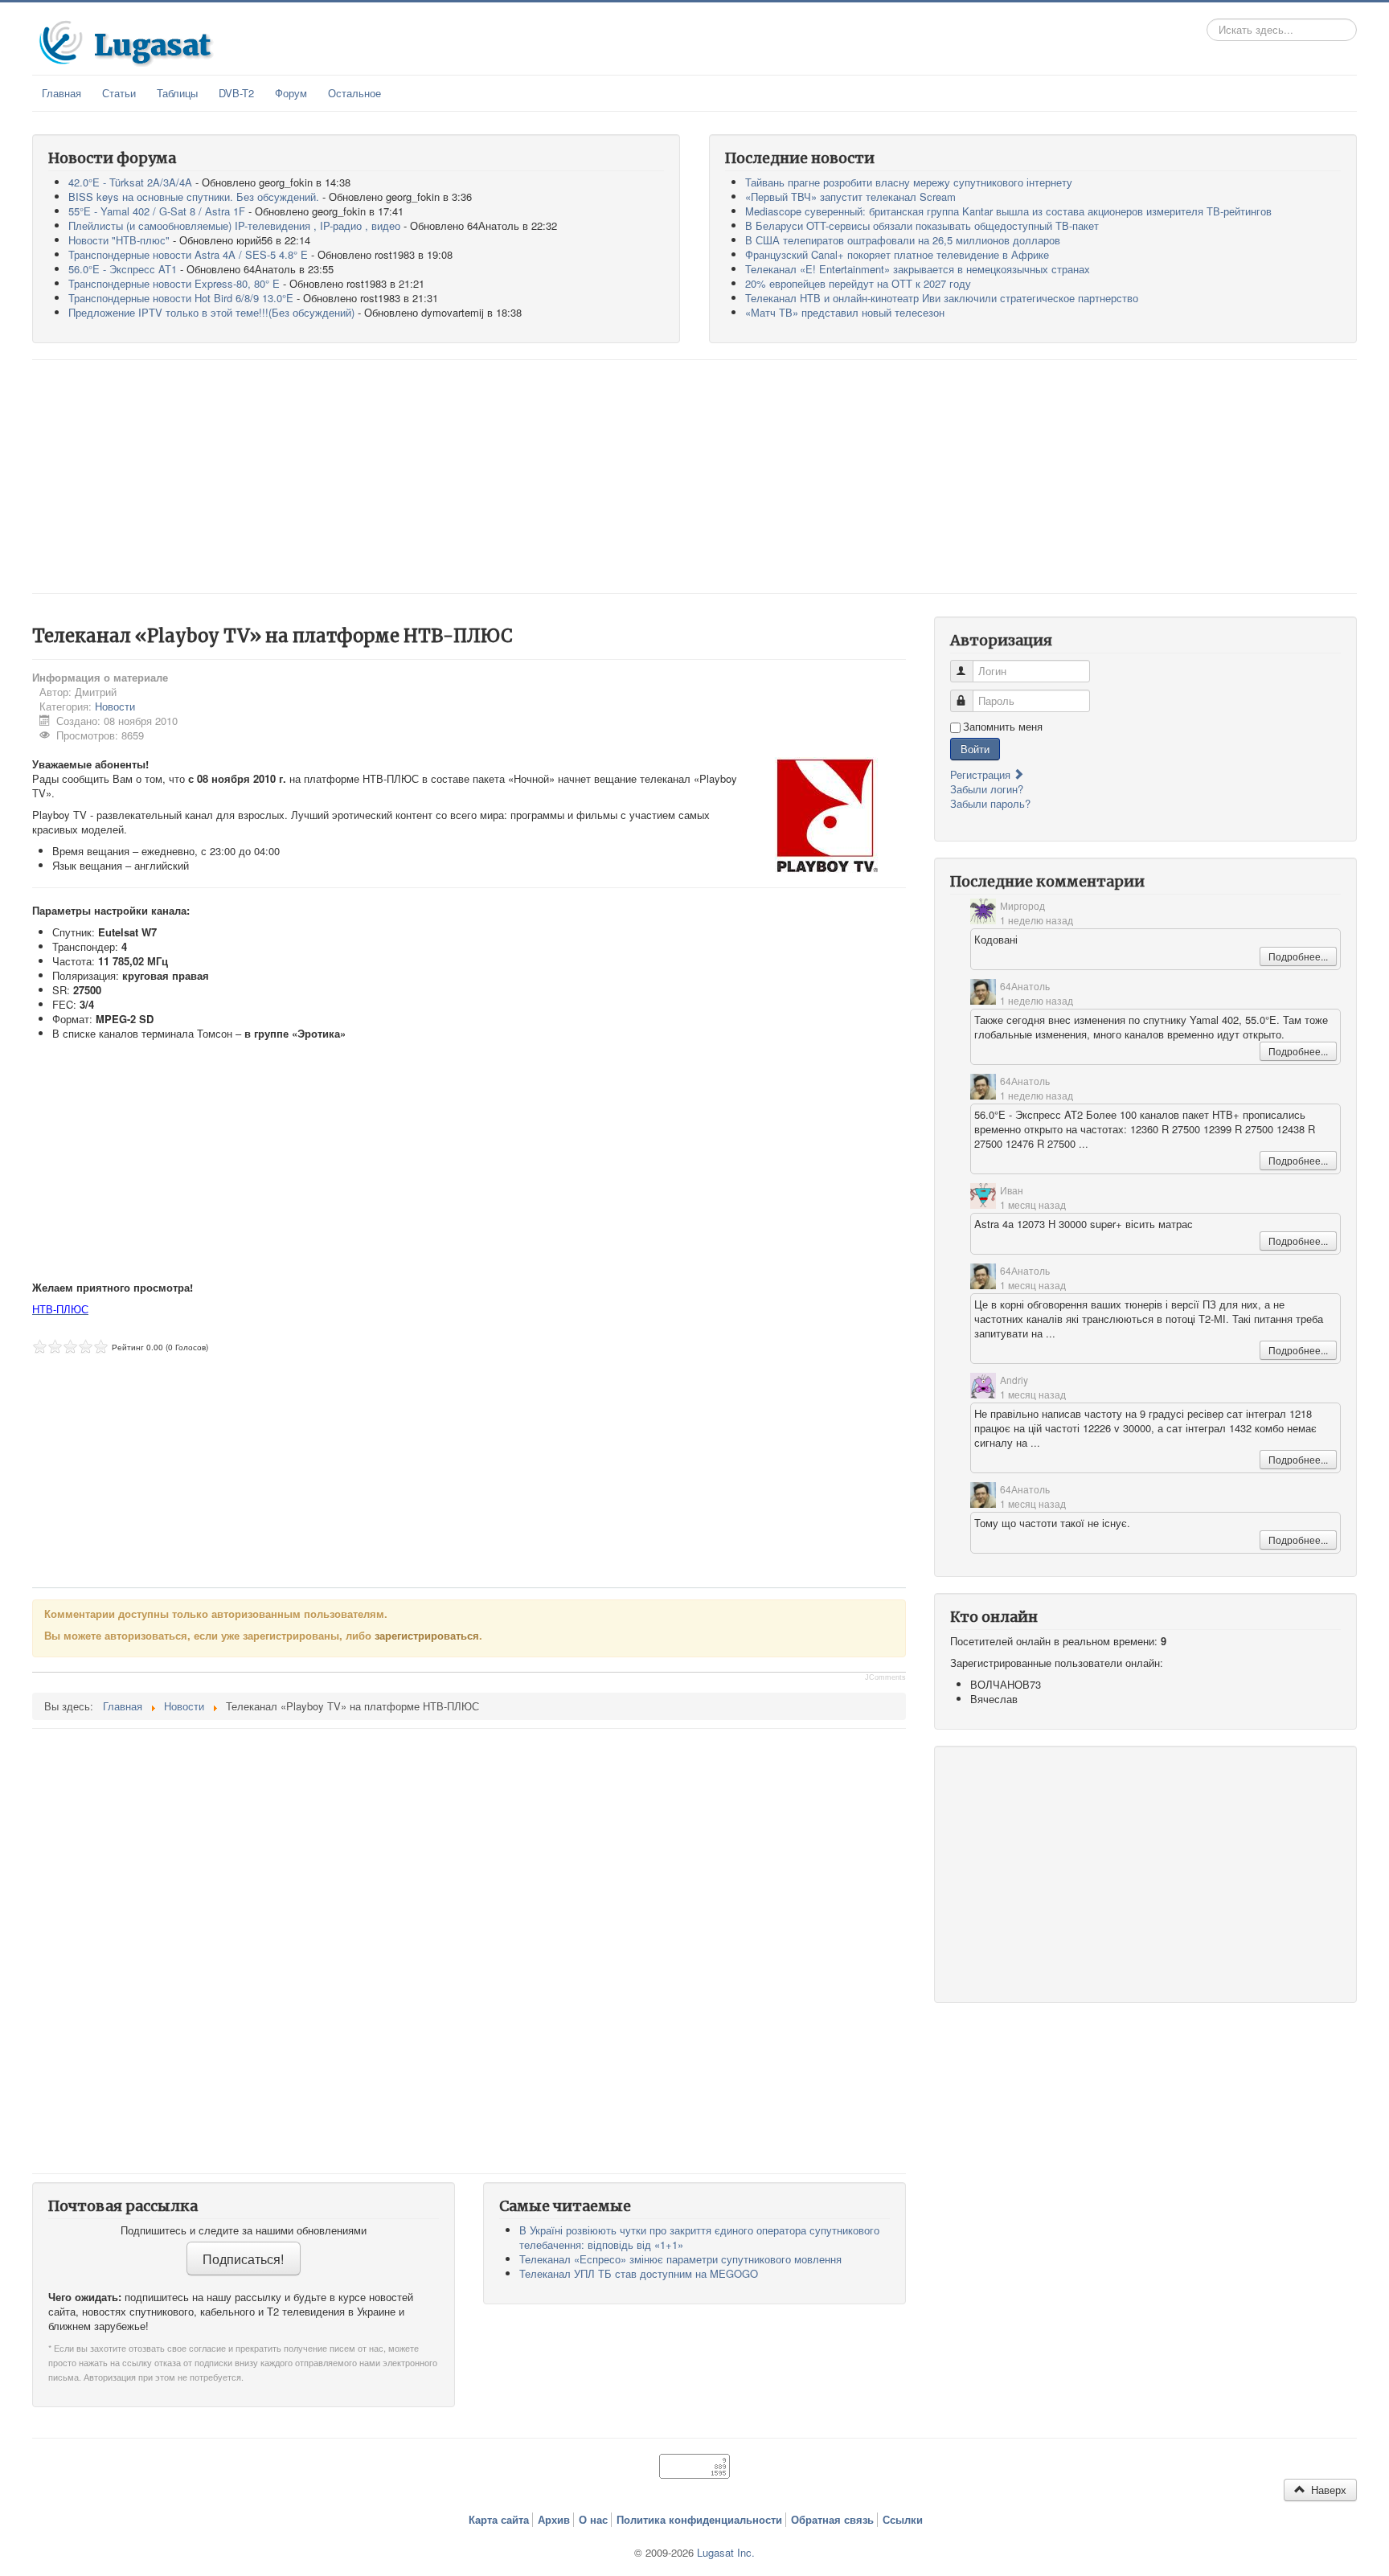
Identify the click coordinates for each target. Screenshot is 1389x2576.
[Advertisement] (694, 477)
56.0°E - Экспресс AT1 (123, 269)
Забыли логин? (987, 789)
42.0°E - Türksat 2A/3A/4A (130, 182)
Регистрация (982, 774)
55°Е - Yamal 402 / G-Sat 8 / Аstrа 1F (157, 211)
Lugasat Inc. (726, 2552)
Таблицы (177, 93)
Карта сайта (499, 2520)
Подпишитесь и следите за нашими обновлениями (244, 2230)
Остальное (354, 93)
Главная (61, 93)
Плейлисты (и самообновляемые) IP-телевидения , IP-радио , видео (234, 225)
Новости (115, 706)
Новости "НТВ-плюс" (119, 240)
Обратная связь (832, 2520)
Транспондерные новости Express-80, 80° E (174, 283)
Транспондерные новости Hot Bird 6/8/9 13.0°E (181, 298)
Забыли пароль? (990, 803)
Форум (291, 93)
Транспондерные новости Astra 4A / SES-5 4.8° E (188, 254)
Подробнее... (1298, 956)
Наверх (1327, 2490)
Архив (554, 2520)
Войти (975, 749)
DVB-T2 (236, 93)
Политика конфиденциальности (699, 2520)
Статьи (119, 93)
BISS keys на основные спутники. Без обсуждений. (194, 197)
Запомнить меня (1003, 727)
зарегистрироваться (427, 1635)
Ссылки (903, 2520)
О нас (593, 2520)
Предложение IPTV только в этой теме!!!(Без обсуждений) (211, 312)
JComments (885, 1677)
